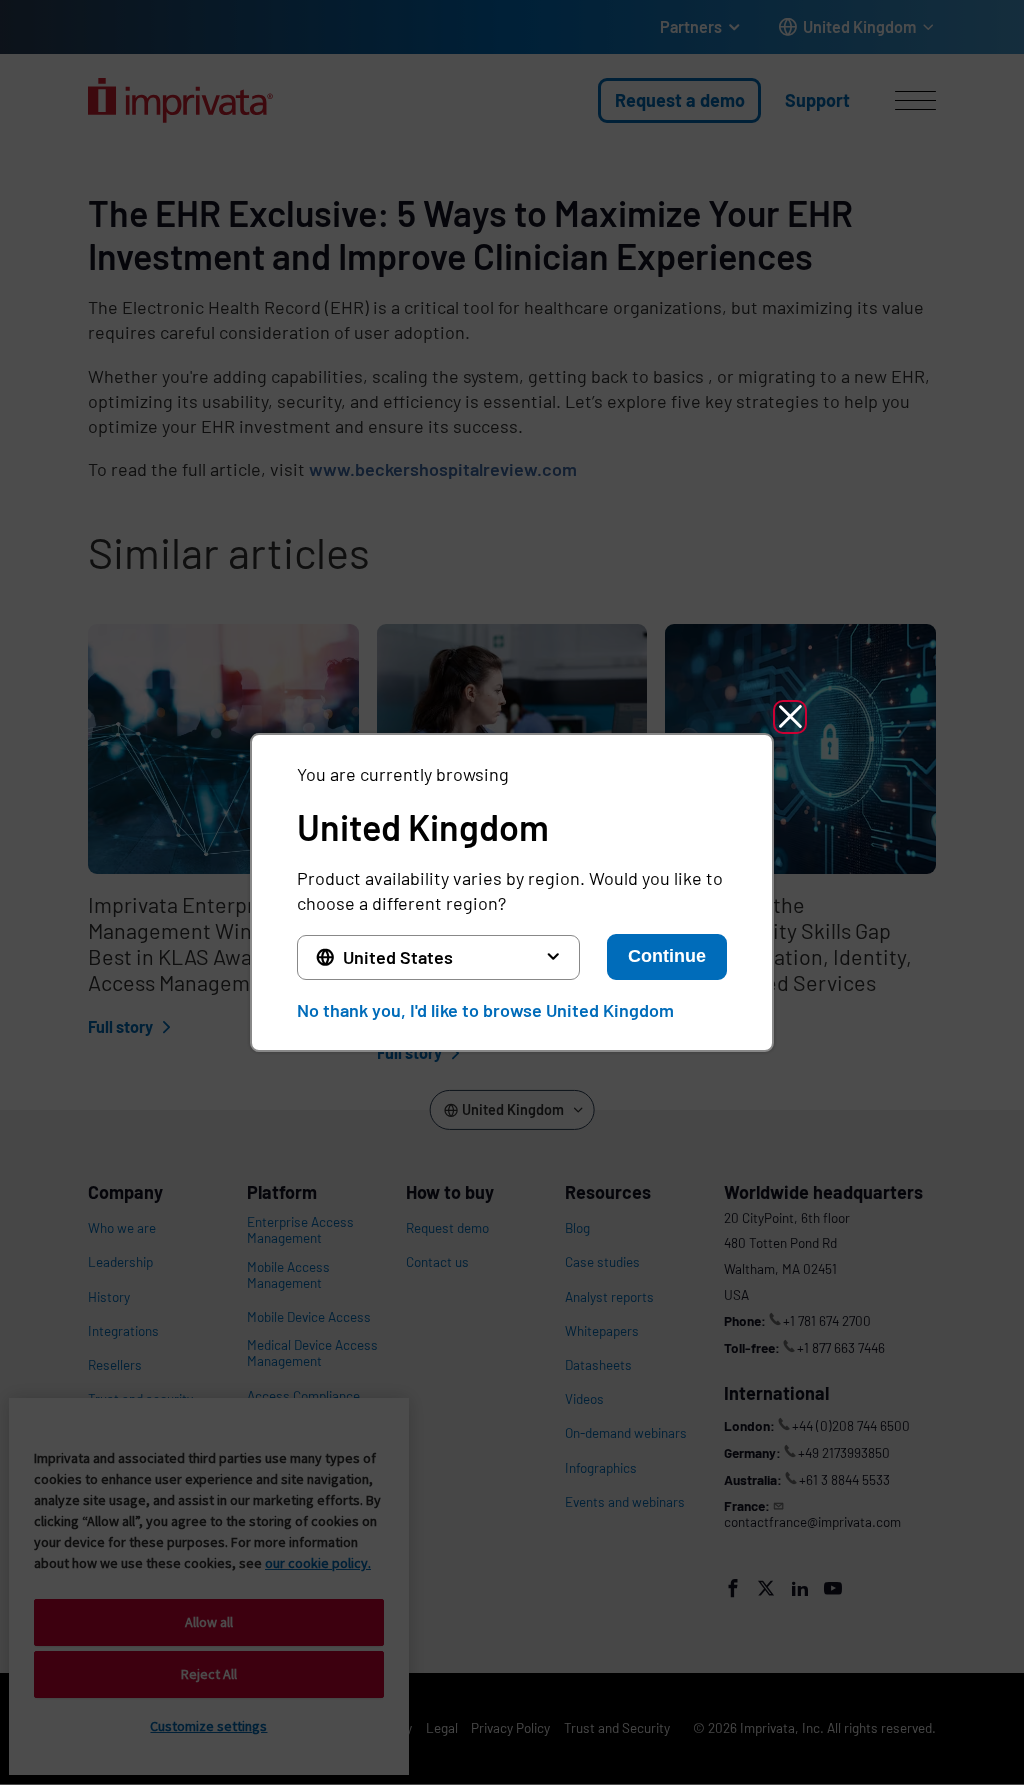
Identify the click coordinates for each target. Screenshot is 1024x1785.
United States (398, 957)
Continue (667, 956)
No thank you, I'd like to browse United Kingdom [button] (485, 1010)
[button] (790, 717)
